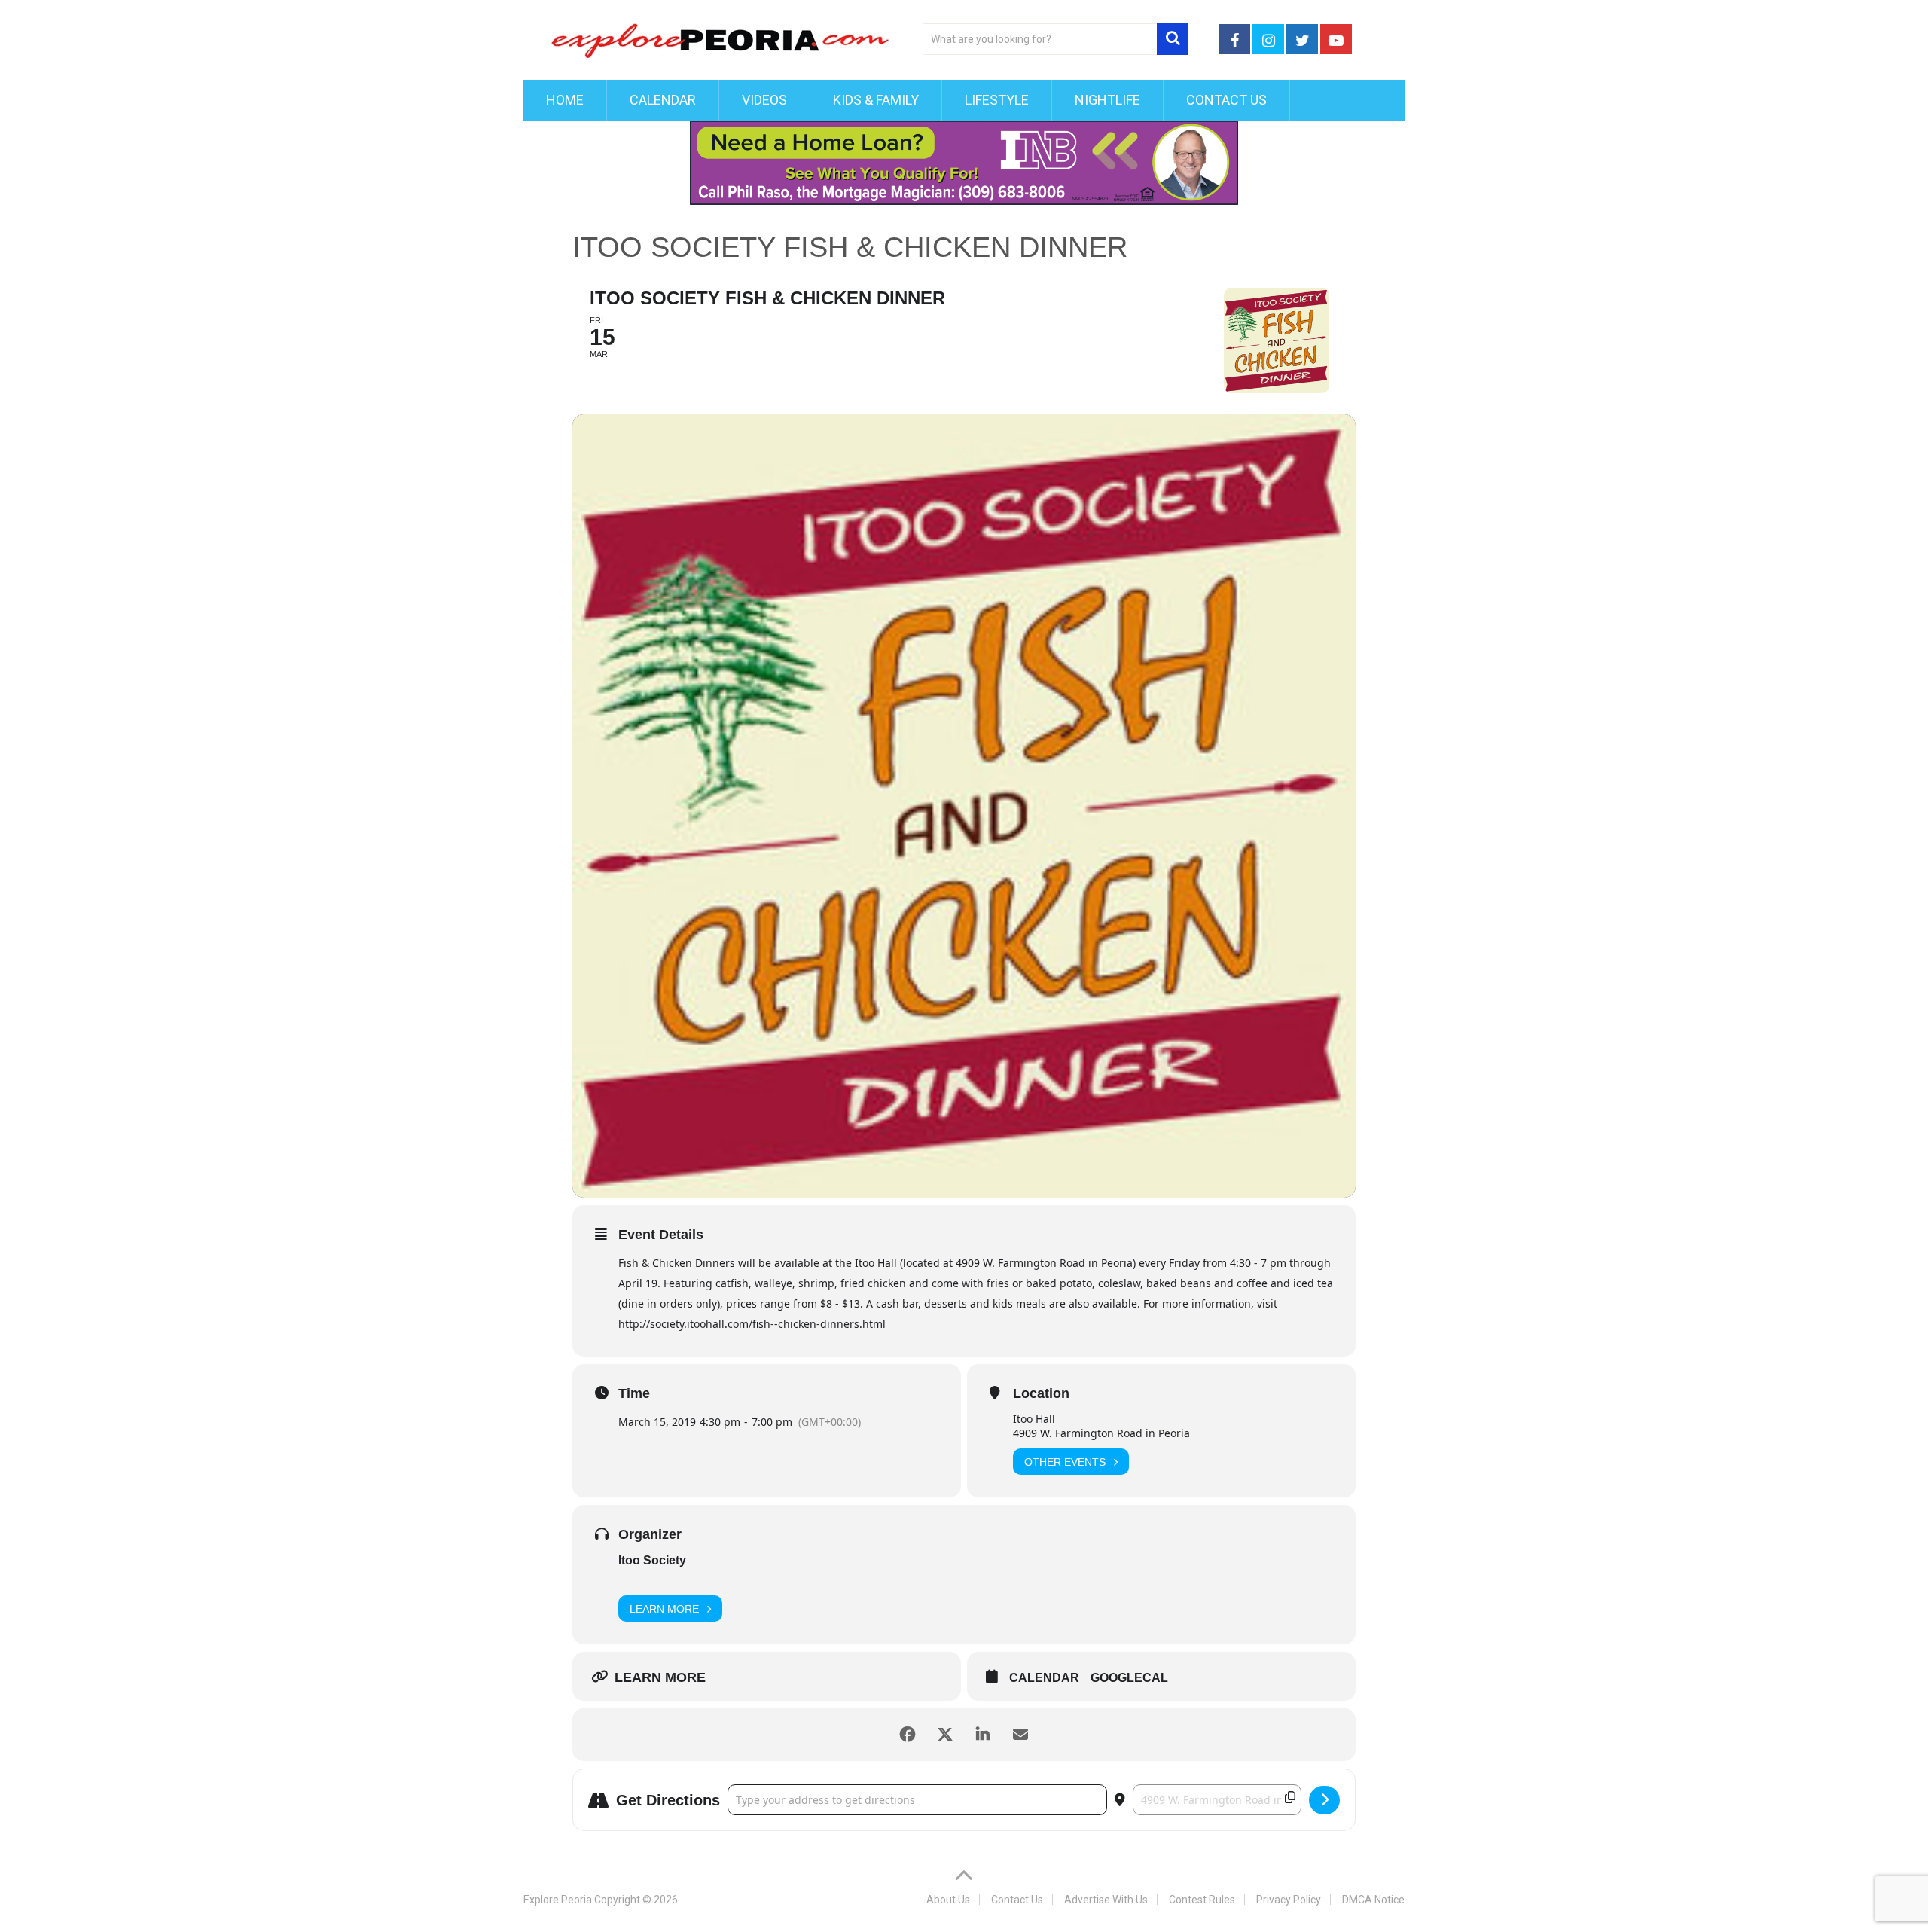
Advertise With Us (1106, 1900)
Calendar (663, 100)
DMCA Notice (1373, 1900)
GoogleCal (1129, 1678)
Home (565, 100)
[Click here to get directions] (1324, 1800)
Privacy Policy (1289, 1900)
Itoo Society (652, 1560)
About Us (948, 1900)
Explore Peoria (558, 1900)
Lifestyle (997, 100)
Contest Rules (1202, 1900)
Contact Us (1226, 100)
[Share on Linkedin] (983, 1735)
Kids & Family (876, 100)
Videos (764, 100)
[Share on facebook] (908, 1735)
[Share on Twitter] (945, 1735)
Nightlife (1107, 100)
